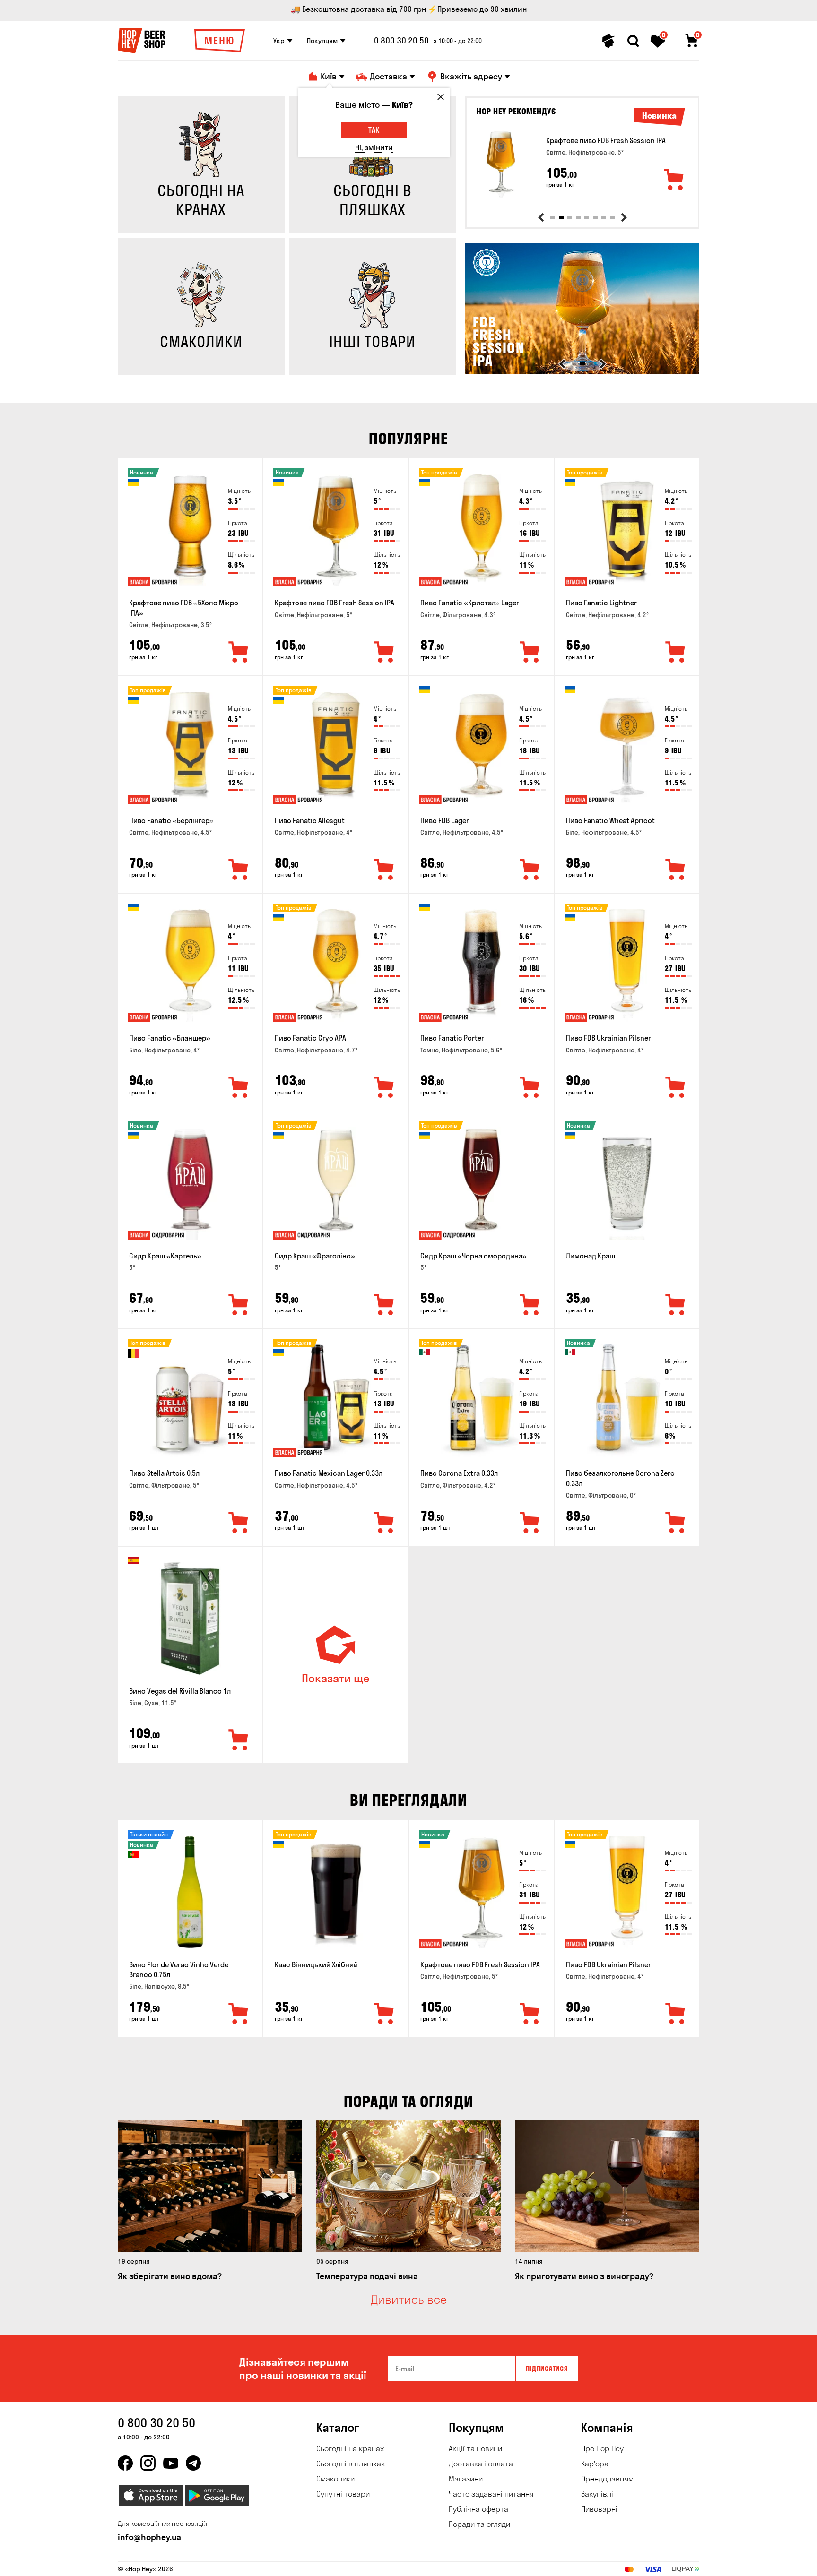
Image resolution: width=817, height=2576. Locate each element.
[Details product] (501, 164)
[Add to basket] (674, 180)
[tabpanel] (582, 164)
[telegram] (193, 2463)
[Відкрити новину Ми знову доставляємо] (582, 372)
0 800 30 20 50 (401, 41)
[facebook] (125, 2463)
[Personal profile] (608, 41)
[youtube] (171, 2463)
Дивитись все (409, 2300)
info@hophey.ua (149, 2537)
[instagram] (148, 2463)
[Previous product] (541, 217)
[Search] (633, 41)
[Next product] (624, 217)
